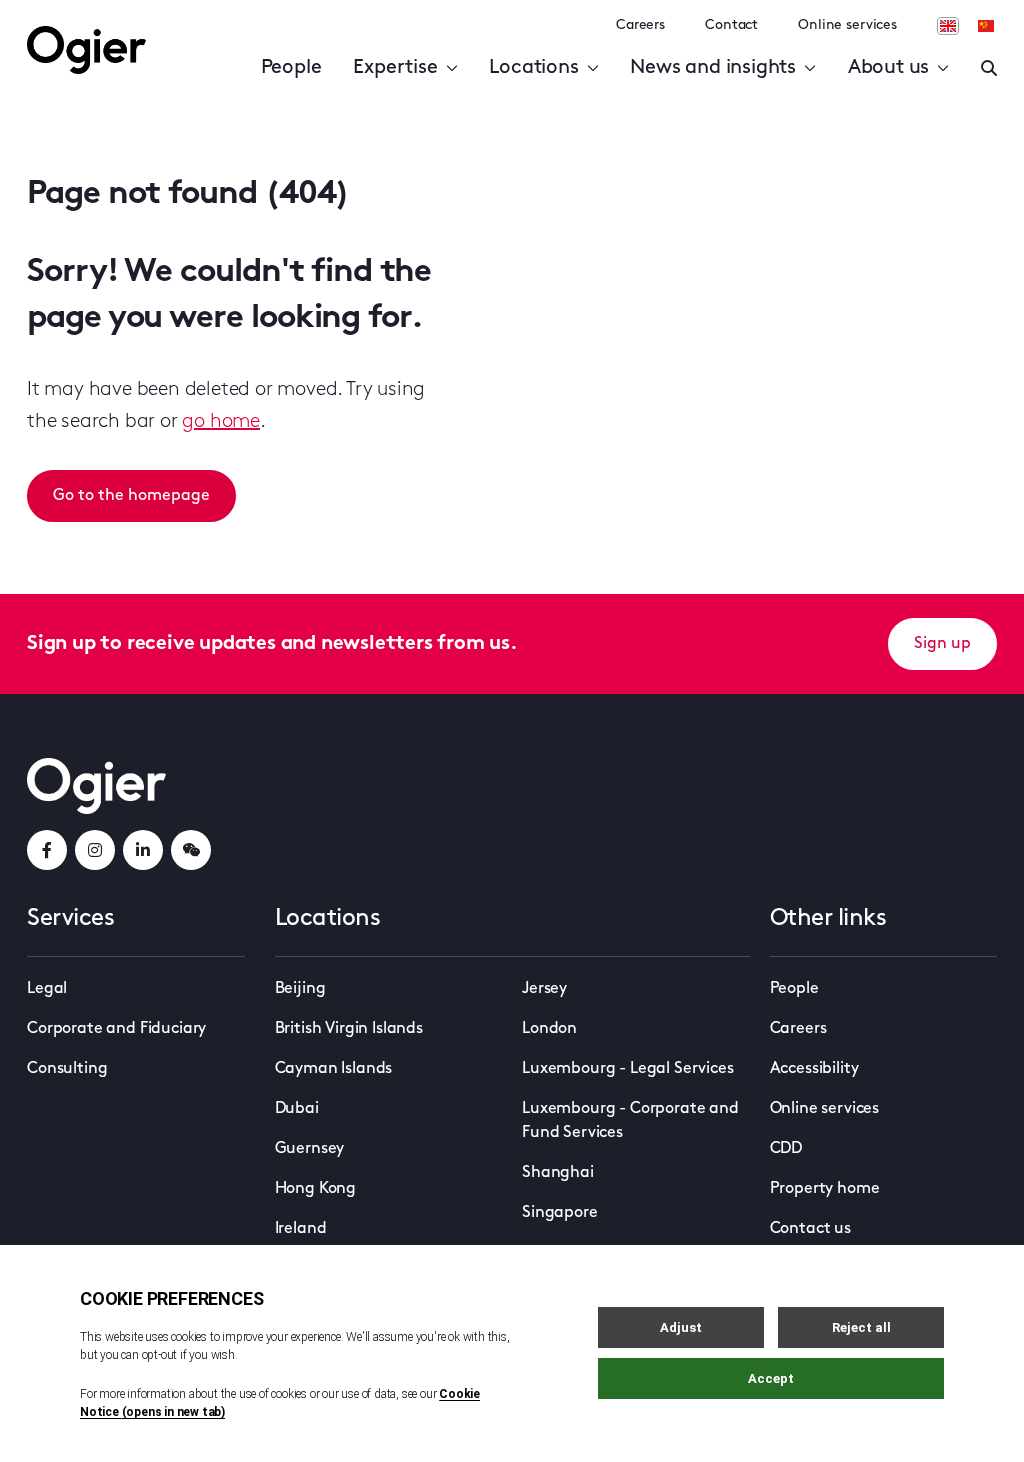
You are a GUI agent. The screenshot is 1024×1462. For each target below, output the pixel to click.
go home (221, 422)
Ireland (301, 1229)
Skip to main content (127, 20)
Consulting (67, 1069)
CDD (786, 1149)
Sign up (942, 644)
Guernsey (310, 1149)
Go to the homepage (131, 496)
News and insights (713, 68)
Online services (847, 25)
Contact (731, 25)
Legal (47, 989)
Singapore (560, 1213)
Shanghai (558, 1173)
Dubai (297, 1109)
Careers (640, 25)
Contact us (810, 1229)
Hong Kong (316, 1189)
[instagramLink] (95, 850)
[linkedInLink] (143, 850)
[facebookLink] (47, 850)
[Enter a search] (989, 68)
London (549, 1029)
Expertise (395, 68)
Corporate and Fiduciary (116, 1029)
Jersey (544, 989)
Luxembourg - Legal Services (628, 1069)
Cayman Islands (334, 1069)
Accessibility (814, 1069)
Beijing (300, 989)
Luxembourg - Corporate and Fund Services (630, 1121)
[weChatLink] (191, 850)
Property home (825, 1189)
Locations (533, 68)
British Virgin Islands (349, 1029)
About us (888, 68)
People (291, 68)
